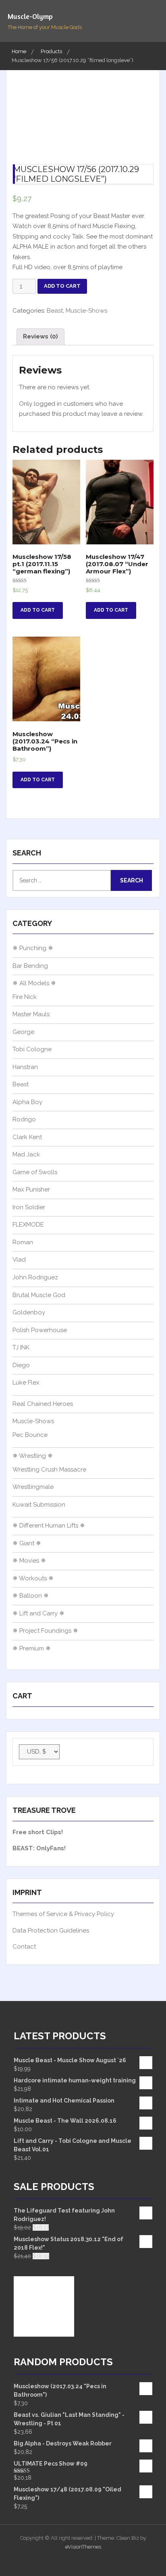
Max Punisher (31, 1189)
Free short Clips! (38, 1832)
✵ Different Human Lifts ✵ (49, 1526)
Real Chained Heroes (43, 1404)
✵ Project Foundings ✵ (45, 1631)
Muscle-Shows (86, 311)
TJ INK (21, 1347)
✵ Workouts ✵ (33, 1578)
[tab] (40, 337)
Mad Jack (26, 1154)
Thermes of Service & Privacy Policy (63, 1914)
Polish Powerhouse (40, 1330)
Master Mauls (31, 1014)
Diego (21, 1365)
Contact (24, 1947)
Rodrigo (24, 1119)
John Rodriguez (35, 1277)
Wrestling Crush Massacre (49, 1470)
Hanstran (25, 1067)
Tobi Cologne (32, 1049)
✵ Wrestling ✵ (33, 1456)
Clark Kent (27, 1137)
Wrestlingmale (33, 1487)
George (23, 1032)
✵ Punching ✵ (33, 948)
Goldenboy (29, 1312)
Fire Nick (25, 997)
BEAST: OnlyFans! (39, 1848)
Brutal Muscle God (39, 1295)
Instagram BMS (59, 2561)
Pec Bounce (30, 1435)
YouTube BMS (75, 2561)
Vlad (19, 1260)
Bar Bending (30, 966)
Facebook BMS (106, 2561)
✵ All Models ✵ (34, 983)
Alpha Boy (27, 1102)
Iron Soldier (29, 1207)
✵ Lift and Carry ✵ (38, 1613)
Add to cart (62, 286)
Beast (55, 311)
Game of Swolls (35, 1172)
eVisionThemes (83, 2547)
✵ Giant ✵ (27, 1543)
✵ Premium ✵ (32, 1648)
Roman (23, 1242)
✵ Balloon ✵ (31, 1596)
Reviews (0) (40, 336)
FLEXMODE (28, 1225)
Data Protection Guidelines (51, 1930)
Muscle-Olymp (30, 16)
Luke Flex (26, 1382)
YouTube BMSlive (90, 2561)
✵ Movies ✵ (29, 1561)
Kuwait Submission (39, 1505)
